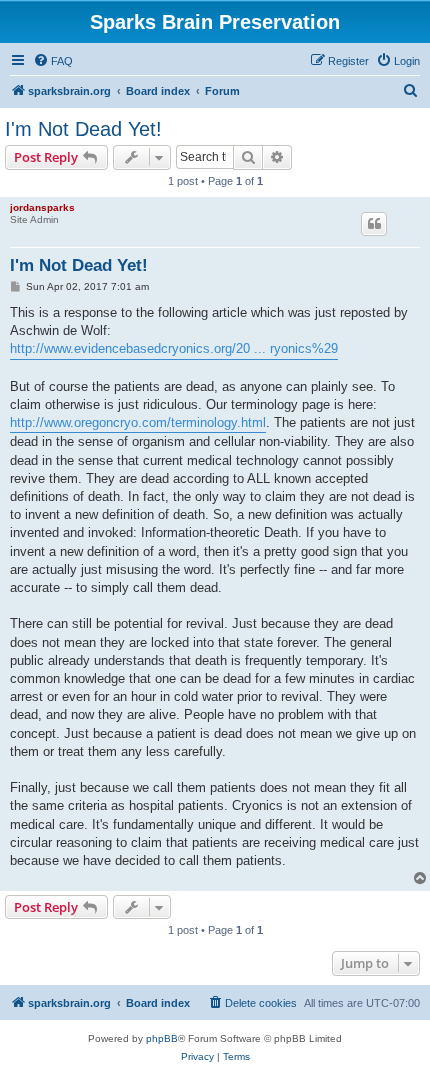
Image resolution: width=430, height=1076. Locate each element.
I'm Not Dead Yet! (83, 129)
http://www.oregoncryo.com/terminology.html (138, 422)
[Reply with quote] (374, 224)
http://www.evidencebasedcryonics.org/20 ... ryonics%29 (174, 348)
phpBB (162, 1038)
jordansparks (42, 207)
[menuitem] (53, 61)
